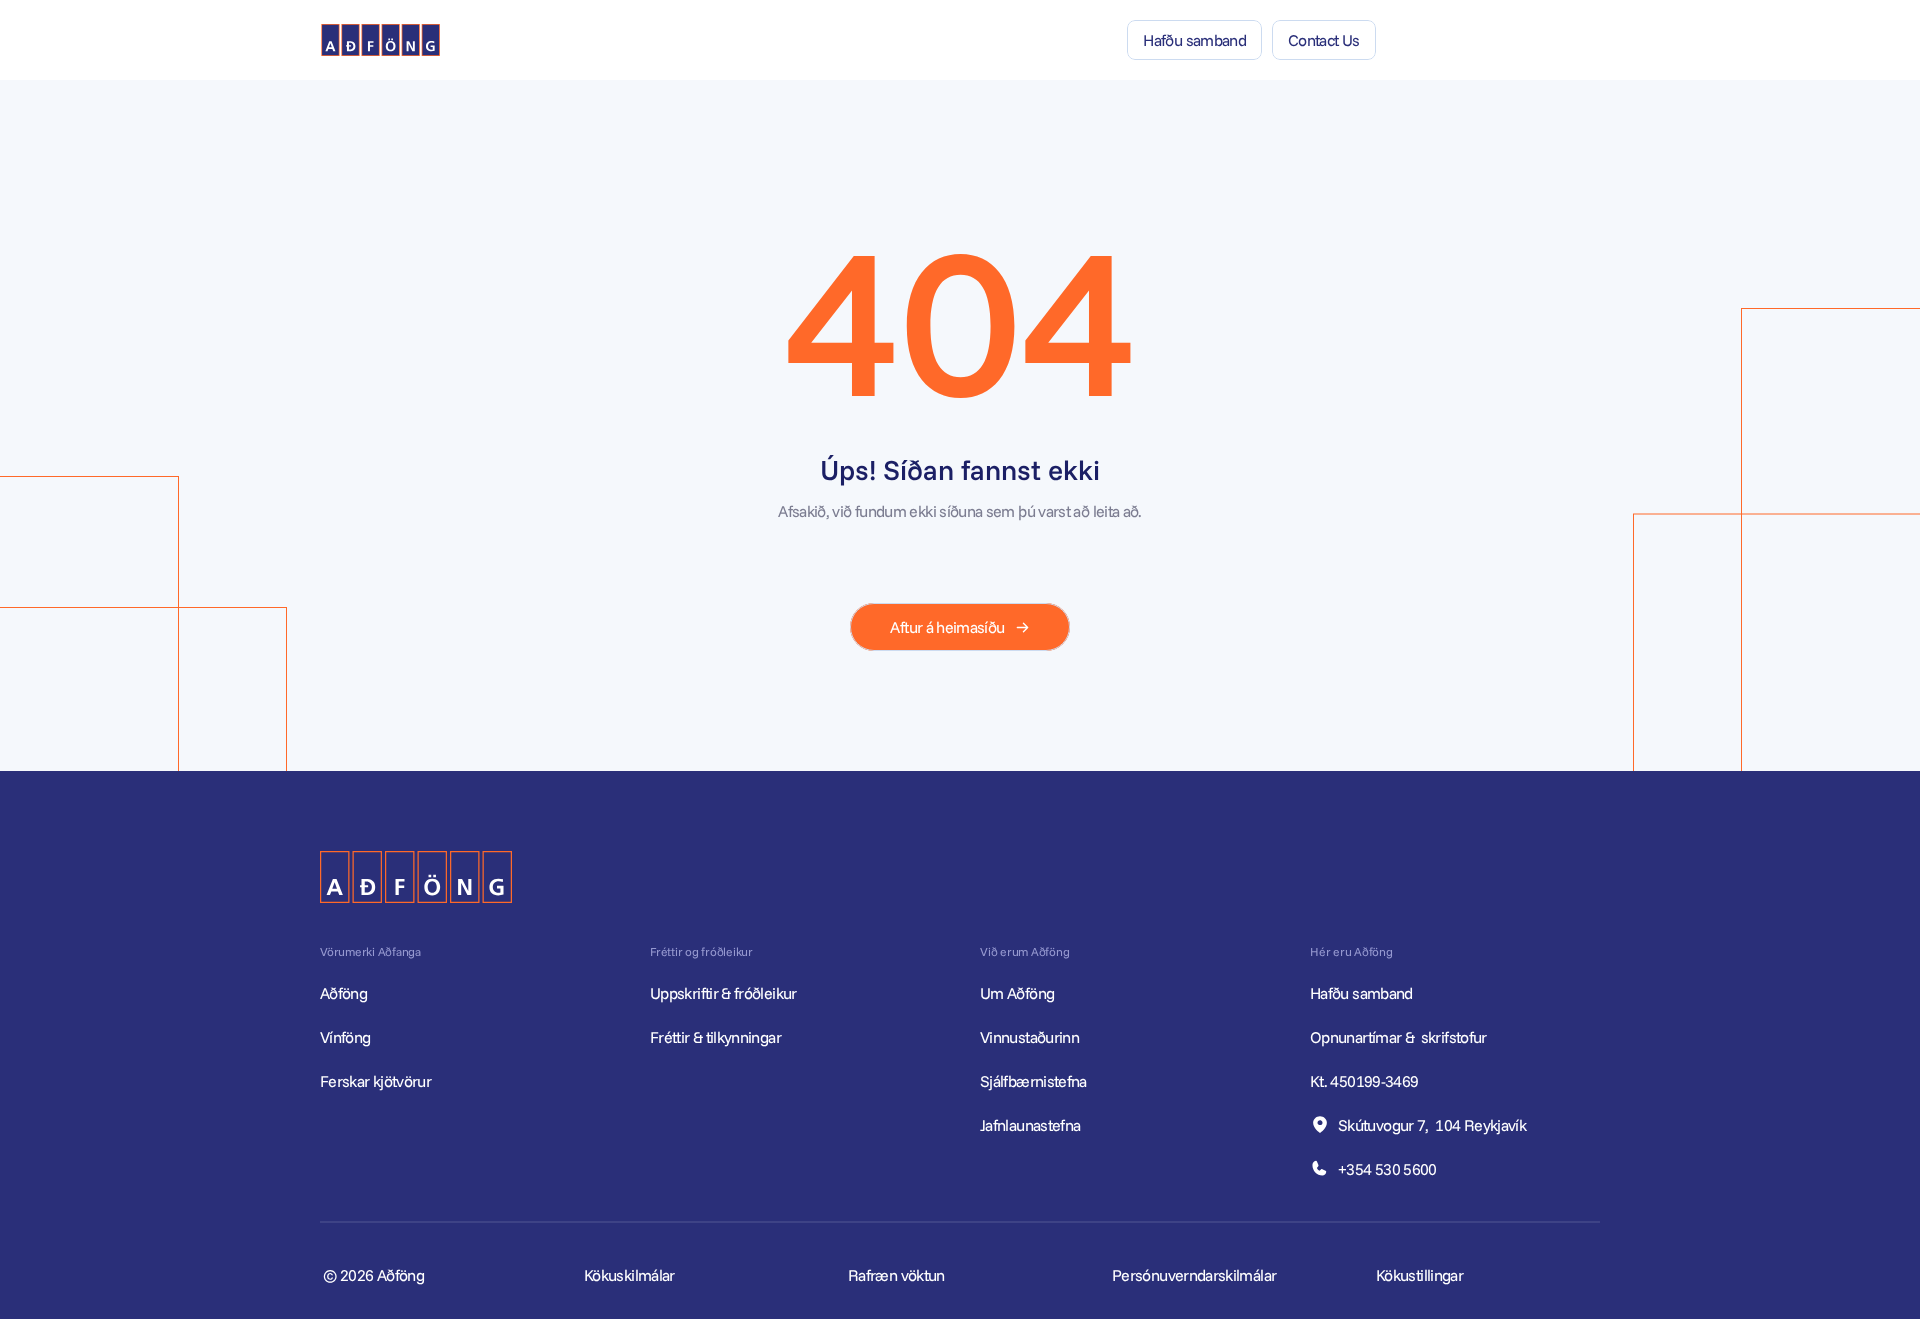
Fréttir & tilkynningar (715, 1037)
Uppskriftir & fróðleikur (723, 993)
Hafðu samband (1363, 993)
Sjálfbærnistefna (1033, 1081)
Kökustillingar (1419, 1275)
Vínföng (345, 1037)
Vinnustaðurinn (1029, 1037)
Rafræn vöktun (896, 1275)
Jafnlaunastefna (1030, 1125)
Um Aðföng (1017, 993)
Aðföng (343, 993)
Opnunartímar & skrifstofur (1400, 1037)
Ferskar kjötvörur (375, 1081)
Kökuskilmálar (629, 1275)
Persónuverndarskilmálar (1194, 1275)
